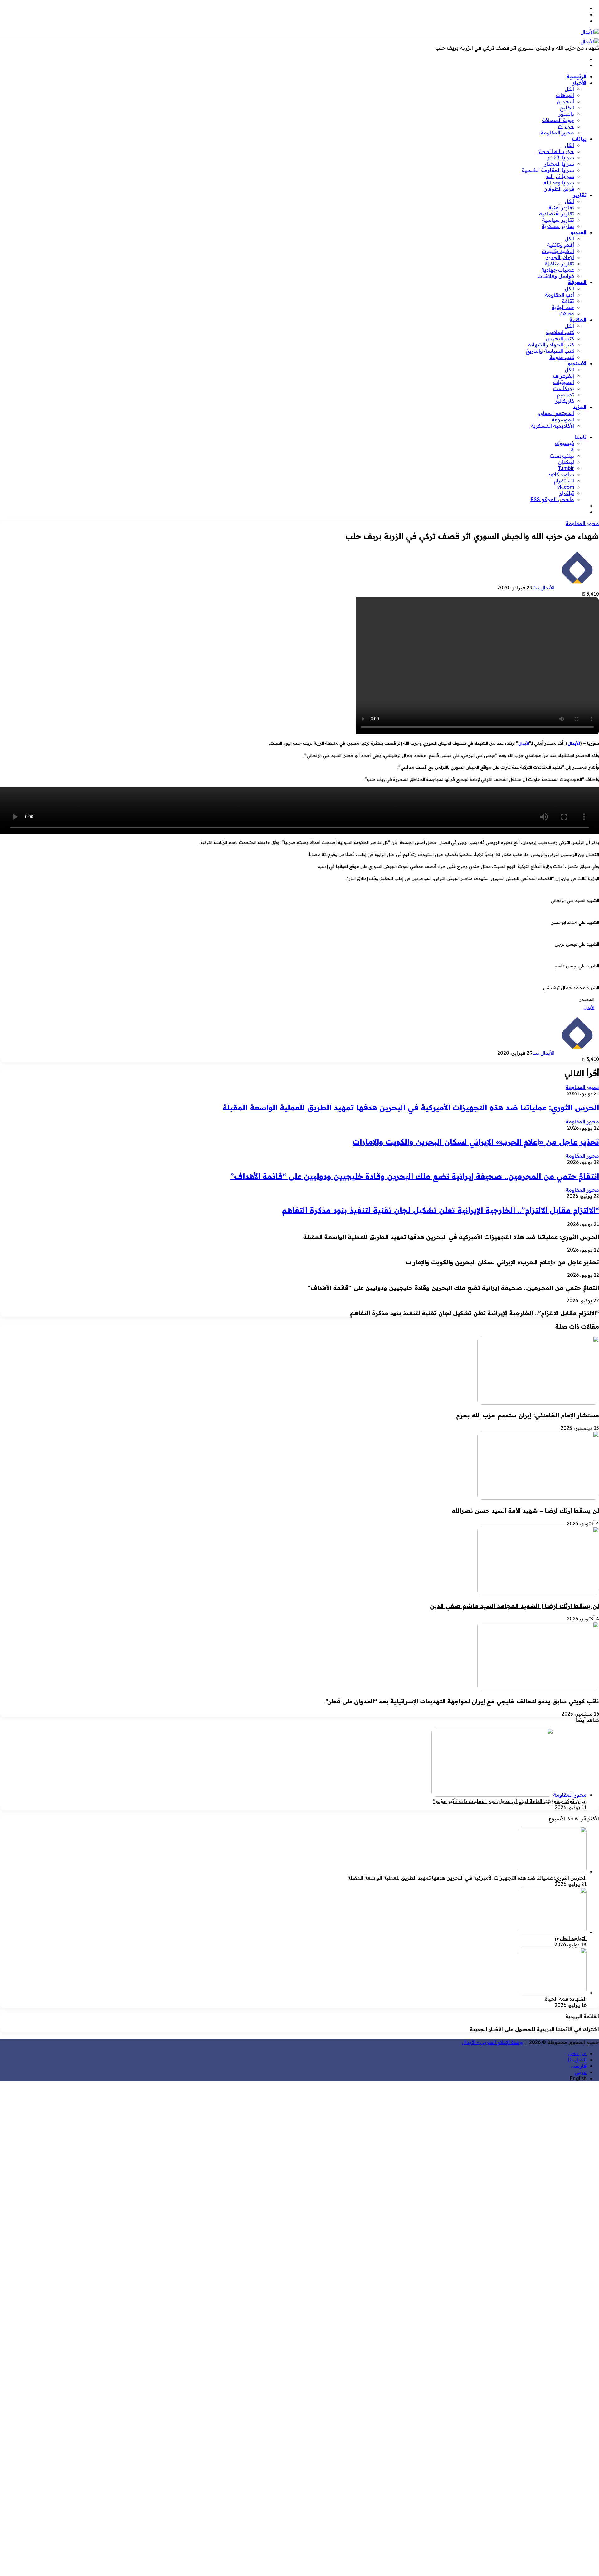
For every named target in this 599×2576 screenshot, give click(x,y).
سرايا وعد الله (559, 182)
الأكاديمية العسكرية (552, 426)
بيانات (579, 139)
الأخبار (580, 83)
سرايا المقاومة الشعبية (548, 170)
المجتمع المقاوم (556, 413)
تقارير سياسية (558, 220)
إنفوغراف (563, 376)
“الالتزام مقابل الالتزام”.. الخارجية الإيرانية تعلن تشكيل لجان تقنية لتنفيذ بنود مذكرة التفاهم (441, 1210)
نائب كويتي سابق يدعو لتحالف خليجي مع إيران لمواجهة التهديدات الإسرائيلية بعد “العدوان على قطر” (462, 1701)
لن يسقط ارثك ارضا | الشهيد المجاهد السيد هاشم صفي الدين (514, 1606)
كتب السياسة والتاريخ (550, 351)
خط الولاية (563, 307)
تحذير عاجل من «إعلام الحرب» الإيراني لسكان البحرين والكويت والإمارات (476, 1142)
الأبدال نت (543, 588)
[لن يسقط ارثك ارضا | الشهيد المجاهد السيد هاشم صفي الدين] (538, 1593)
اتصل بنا (577, 2060)
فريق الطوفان (559, 189)
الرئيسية (576, 76)
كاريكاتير (565, 401)
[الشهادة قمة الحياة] (552, 1993)
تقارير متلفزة (559, 264)
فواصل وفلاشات (556, 276)
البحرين (565, 101)
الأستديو (577, 363)
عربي (581, 2072)
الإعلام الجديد (560, 257)
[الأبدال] (590, 32)
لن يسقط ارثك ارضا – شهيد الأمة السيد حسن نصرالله (526, 1511)
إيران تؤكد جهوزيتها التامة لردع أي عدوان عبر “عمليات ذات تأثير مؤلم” (510, 1801)
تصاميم (565, 395)
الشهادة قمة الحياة (566, 1999)
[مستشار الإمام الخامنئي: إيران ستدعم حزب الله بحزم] (538, 1403)
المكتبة (578, 320)
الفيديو (579, 232)
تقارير (580, 195)
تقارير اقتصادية (557, 214)
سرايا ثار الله (560, 176)
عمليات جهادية (558, 270)
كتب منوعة (562, 357)
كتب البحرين (560, 338)
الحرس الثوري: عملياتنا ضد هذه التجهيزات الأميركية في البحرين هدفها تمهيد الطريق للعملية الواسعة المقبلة (411, 1107)
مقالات (567, 313)
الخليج (567, 108)
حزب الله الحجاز (556, 151)
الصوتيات (564, 382)
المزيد (580, 407)
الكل (569, 89)
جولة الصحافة (558, 120)
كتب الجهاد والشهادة (551, 345)
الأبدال (574, 743)
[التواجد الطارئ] (552, 1932)
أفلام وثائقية (560, 245)
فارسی (579, 2066)
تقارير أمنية (561, 207)
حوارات (566, 126)
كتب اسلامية (560, 332)
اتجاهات (565, 95)
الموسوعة (563, 419)
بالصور (566, 114)
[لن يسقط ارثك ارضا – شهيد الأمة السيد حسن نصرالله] (538, 1498)
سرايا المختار (559, 164)
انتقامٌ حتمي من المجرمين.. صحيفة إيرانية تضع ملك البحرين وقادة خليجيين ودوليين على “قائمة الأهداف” (415, 1176)
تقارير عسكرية (558, 226)
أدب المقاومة (559, 295)
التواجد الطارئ (571, 1938)
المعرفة (577, 282)
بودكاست (564, 388)
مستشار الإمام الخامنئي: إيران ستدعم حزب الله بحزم (528, 1415)
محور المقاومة (557, 133)
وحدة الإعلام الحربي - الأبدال (492, 2042)
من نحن (577, 2053)
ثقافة (568, 301)
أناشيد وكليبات (558, 251)
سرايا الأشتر (561, 157)
